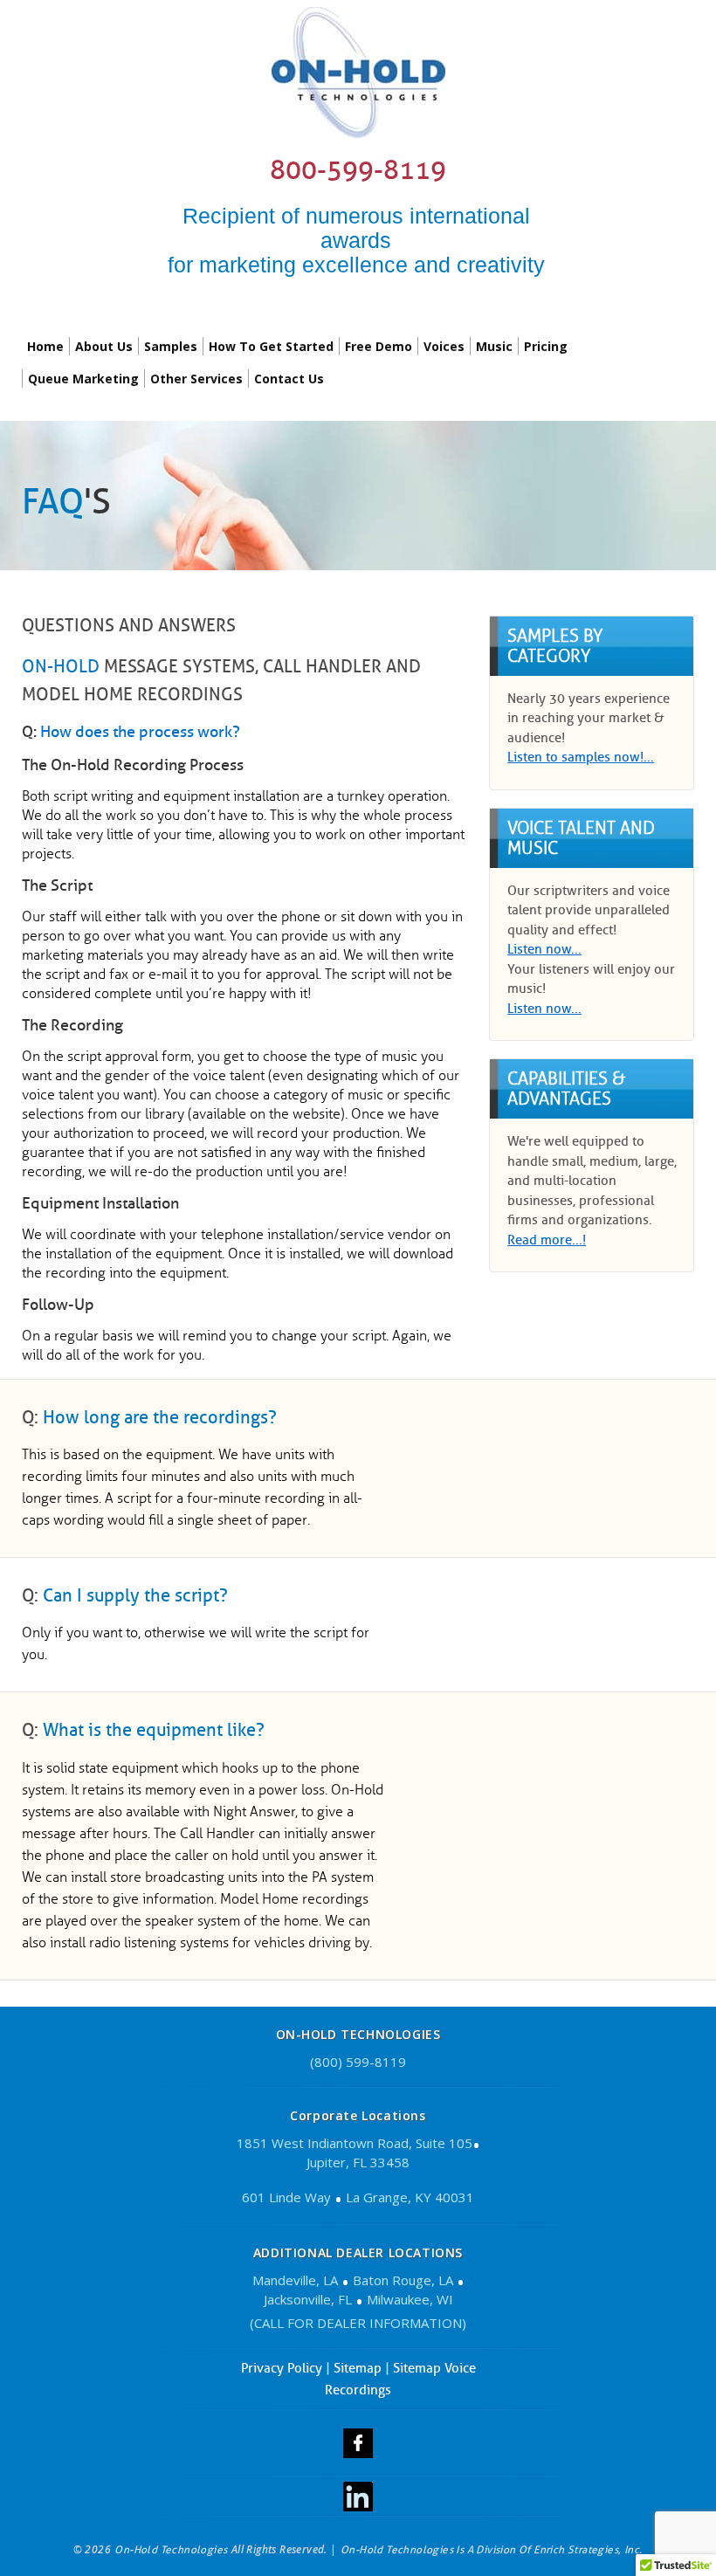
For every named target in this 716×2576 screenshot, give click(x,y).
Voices (444, 346)
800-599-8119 (358, 170)
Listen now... (544, 949)
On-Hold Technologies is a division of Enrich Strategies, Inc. (491, 2549)
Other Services (196, 379)
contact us (289, 379)
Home (45, 346)
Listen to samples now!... (581, 757)
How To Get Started (271, 346)
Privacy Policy (282, 2368)
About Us (104, 346)
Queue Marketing (83, 379)
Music (494, 346)
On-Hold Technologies (171, 2549)
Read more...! (547, 1240)
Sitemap (358, 2368)
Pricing (546, 346)
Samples (171, 346)
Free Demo (379, 346)
